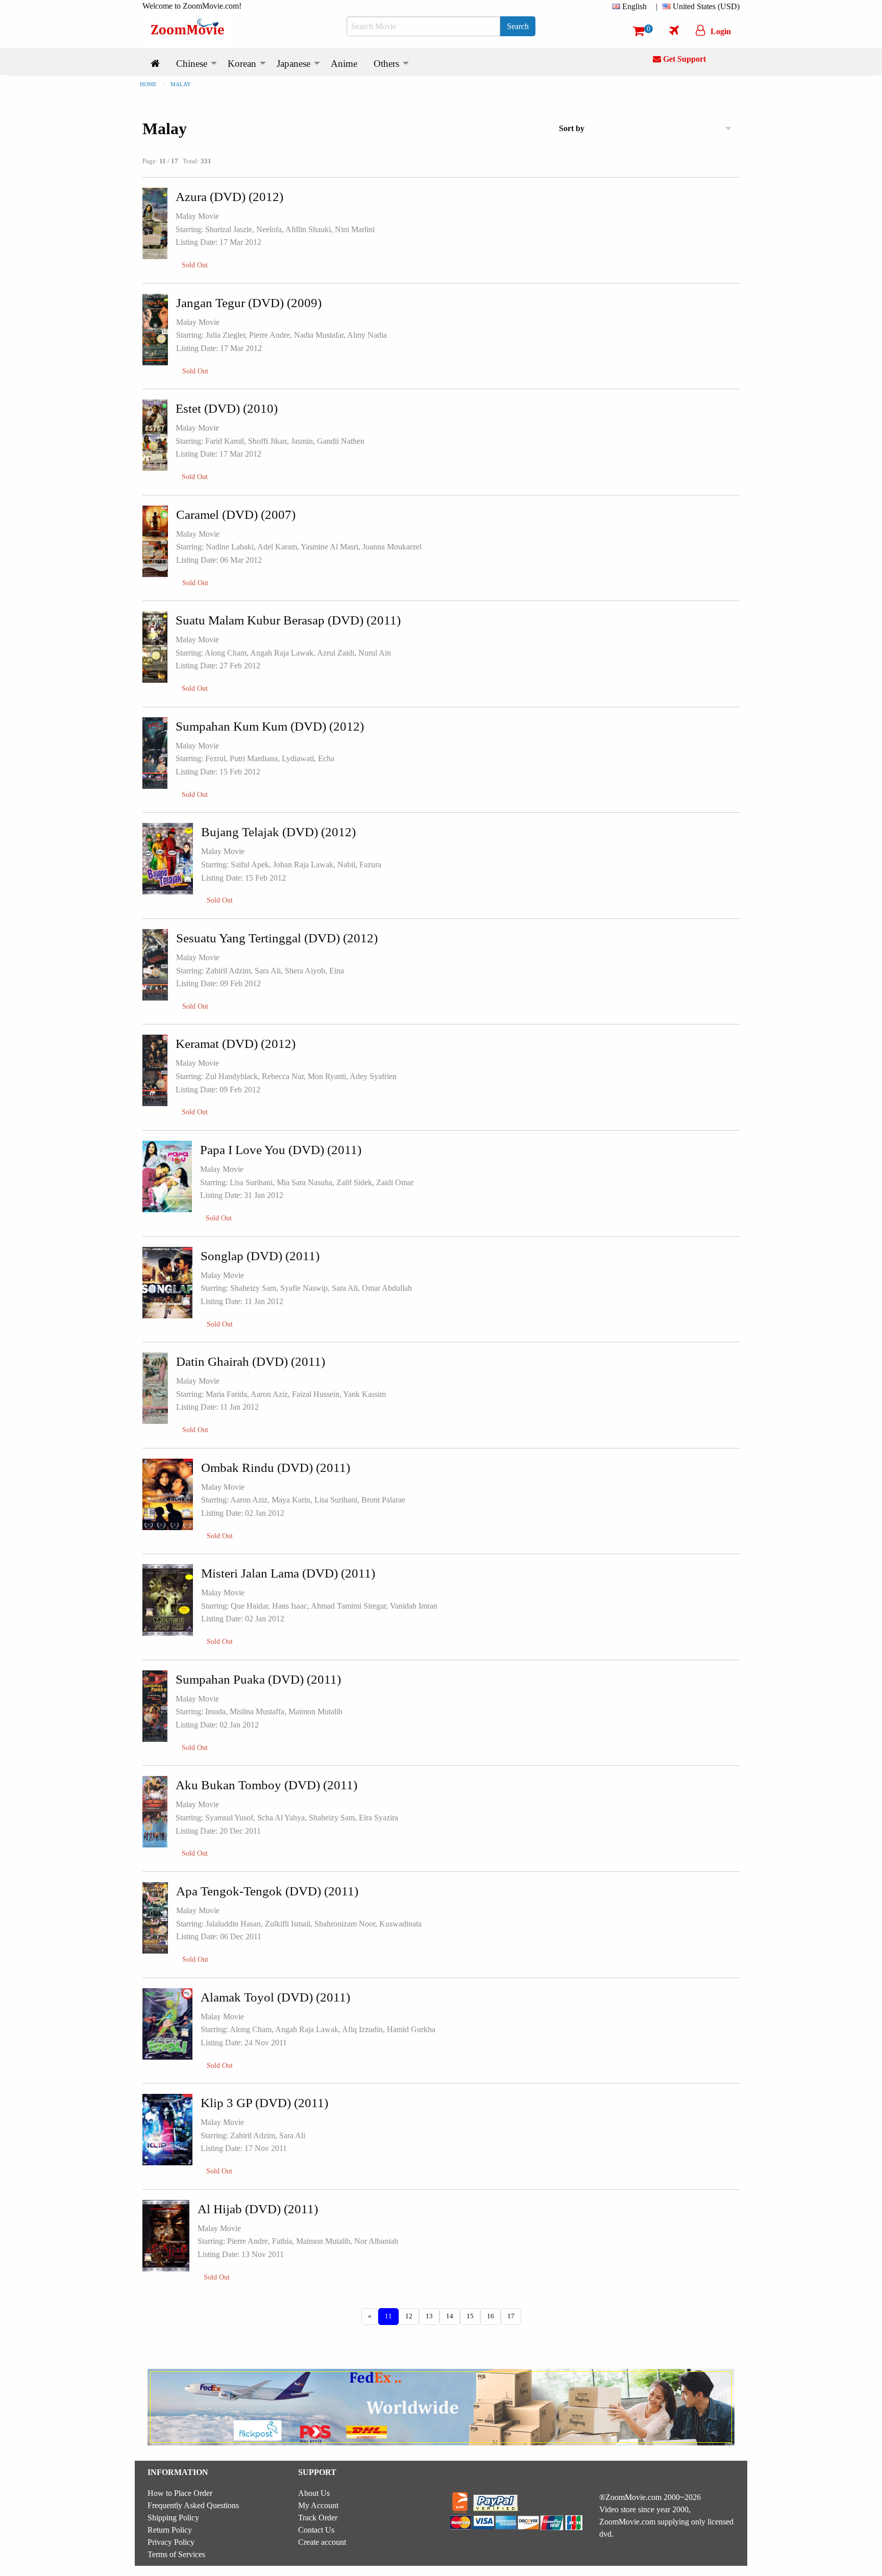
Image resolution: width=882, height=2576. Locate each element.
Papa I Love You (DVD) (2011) (281, 1150)
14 (450, 2316)
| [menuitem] (657, 6)
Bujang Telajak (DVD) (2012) (278, 832)
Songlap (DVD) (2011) (260, 1256)
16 (491, 2316)
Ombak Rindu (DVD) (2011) (276, 1468)
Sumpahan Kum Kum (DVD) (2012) (270, 726)
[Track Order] (674, 30)
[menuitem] (631, 7)
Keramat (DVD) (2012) (236, 1044)
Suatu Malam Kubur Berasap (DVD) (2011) (288, 620)
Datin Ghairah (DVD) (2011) (251, 1361)
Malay (181, 84)
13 (429, 2316)
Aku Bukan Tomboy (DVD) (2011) (266, 1785)
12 (409, 2316)
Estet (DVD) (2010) (227, 408)
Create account (322, 2542)
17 (511, 2316)
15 (470, 2316)
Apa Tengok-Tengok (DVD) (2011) (267, 1891)
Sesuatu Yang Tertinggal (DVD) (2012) (277, 938)
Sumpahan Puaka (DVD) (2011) (258, 1679)
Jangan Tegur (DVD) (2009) (249, 303)
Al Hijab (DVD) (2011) (258, 2209)
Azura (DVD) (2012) (229, 197)
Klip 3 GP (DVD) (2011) (264, 2103)
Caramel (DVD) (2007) (236, 515)
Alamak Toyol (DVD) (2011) (275, 1997)
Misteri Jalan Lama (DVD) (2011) (288, 1573)
